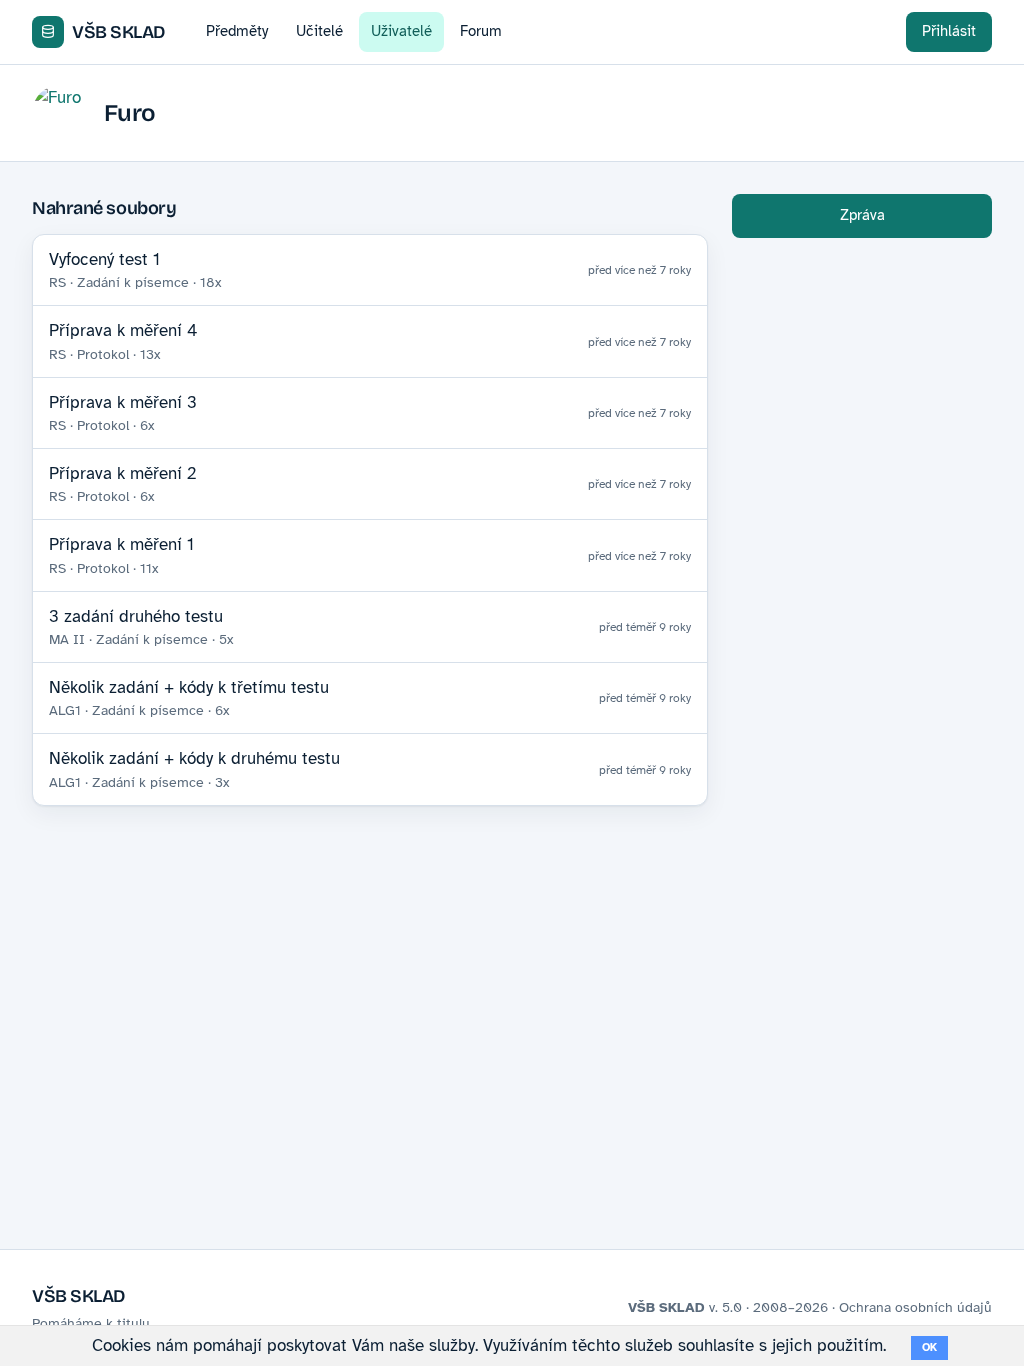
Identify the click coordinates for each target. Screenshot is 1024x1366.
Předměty (237, 31)
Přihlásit (949, 31)
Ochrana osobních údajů (915, 1307)
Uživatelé (401, 31)
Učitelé (319, 31)
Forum (481, 31)
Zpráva (862, 215)
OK (929, 1347)
